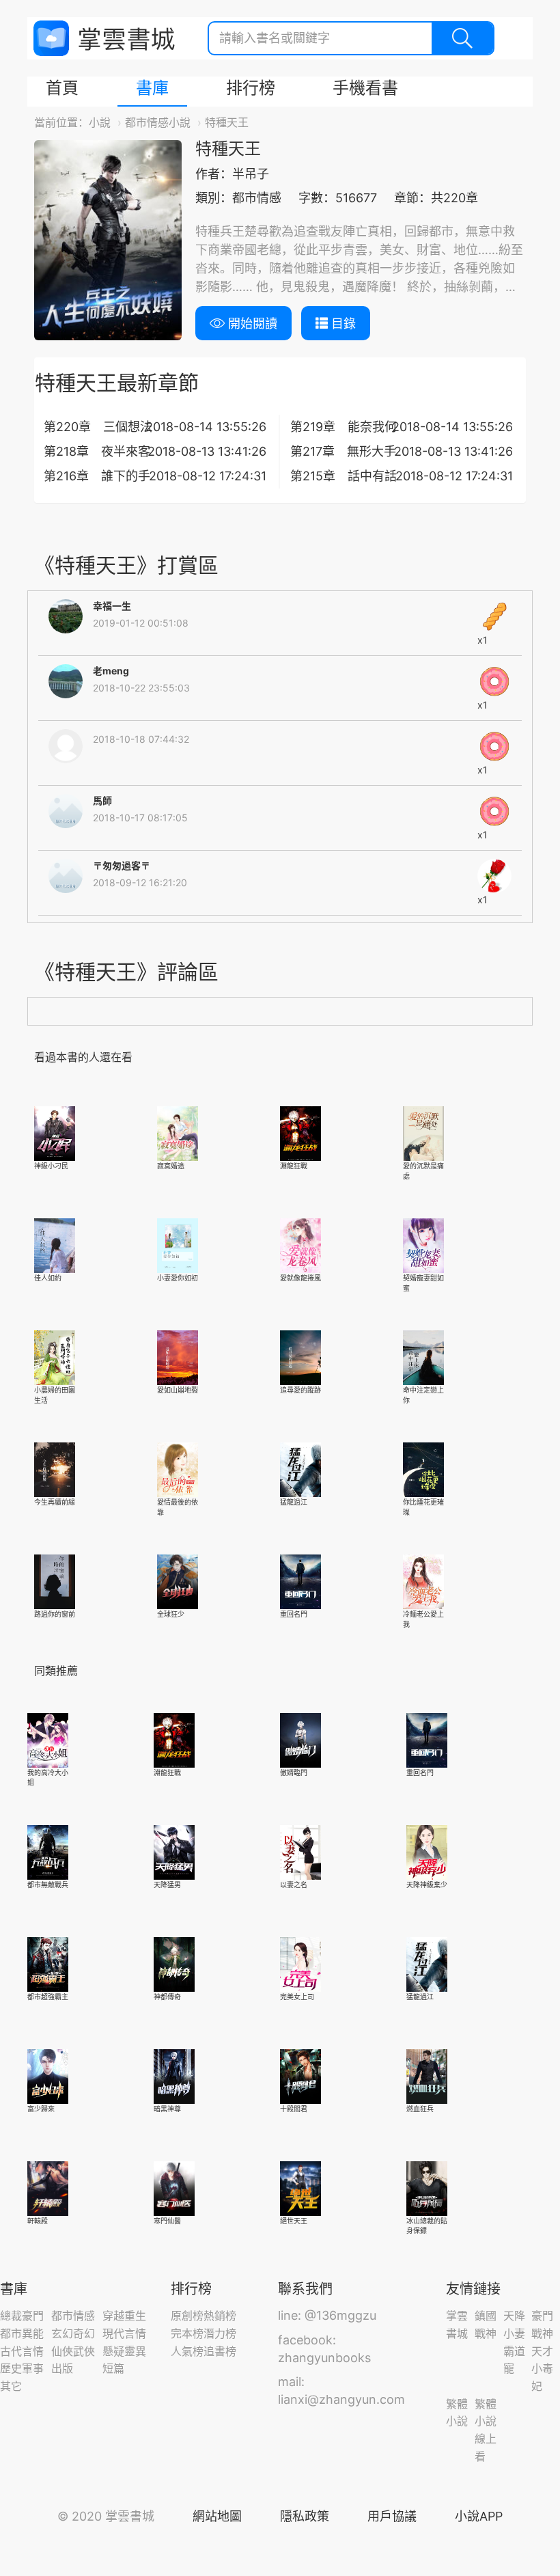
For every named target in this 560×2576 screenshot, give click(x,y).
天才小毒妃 (542, 2369)
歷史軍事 (22, 2368)
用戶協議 (392, 2516)
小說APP (479, 2516)
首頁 (62, 88)
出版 (62, 2368)
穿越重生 (124, 2316)
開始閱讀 (251, 324)
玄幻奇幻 (73, 2333)
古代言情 (22, 2351)
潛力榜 (220, 2333)
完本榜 (187, 2333)
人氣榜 (187, 2351)
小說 (100, 122)
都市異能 (22, 2333)
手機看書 (365, 88)
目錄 (342, 324)
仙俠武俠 (73, 2351)
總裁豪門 (22, 2316)
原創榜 (187, 2316)
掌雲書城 (104, 39)
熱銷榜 (220, 2316)
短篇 (113, 2368)
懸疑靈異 (124, 2351)
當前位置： (61, 122)
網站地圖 (217, 2516)
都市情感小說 (158, 122)
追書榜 (220, 2351)
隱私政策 (305, 2516)
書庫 (152, 88)
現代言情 (124, 2333)
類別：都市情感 (238, 198)
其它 (11, 2386)
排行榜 (251, 88)
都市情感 (73, 2316)
